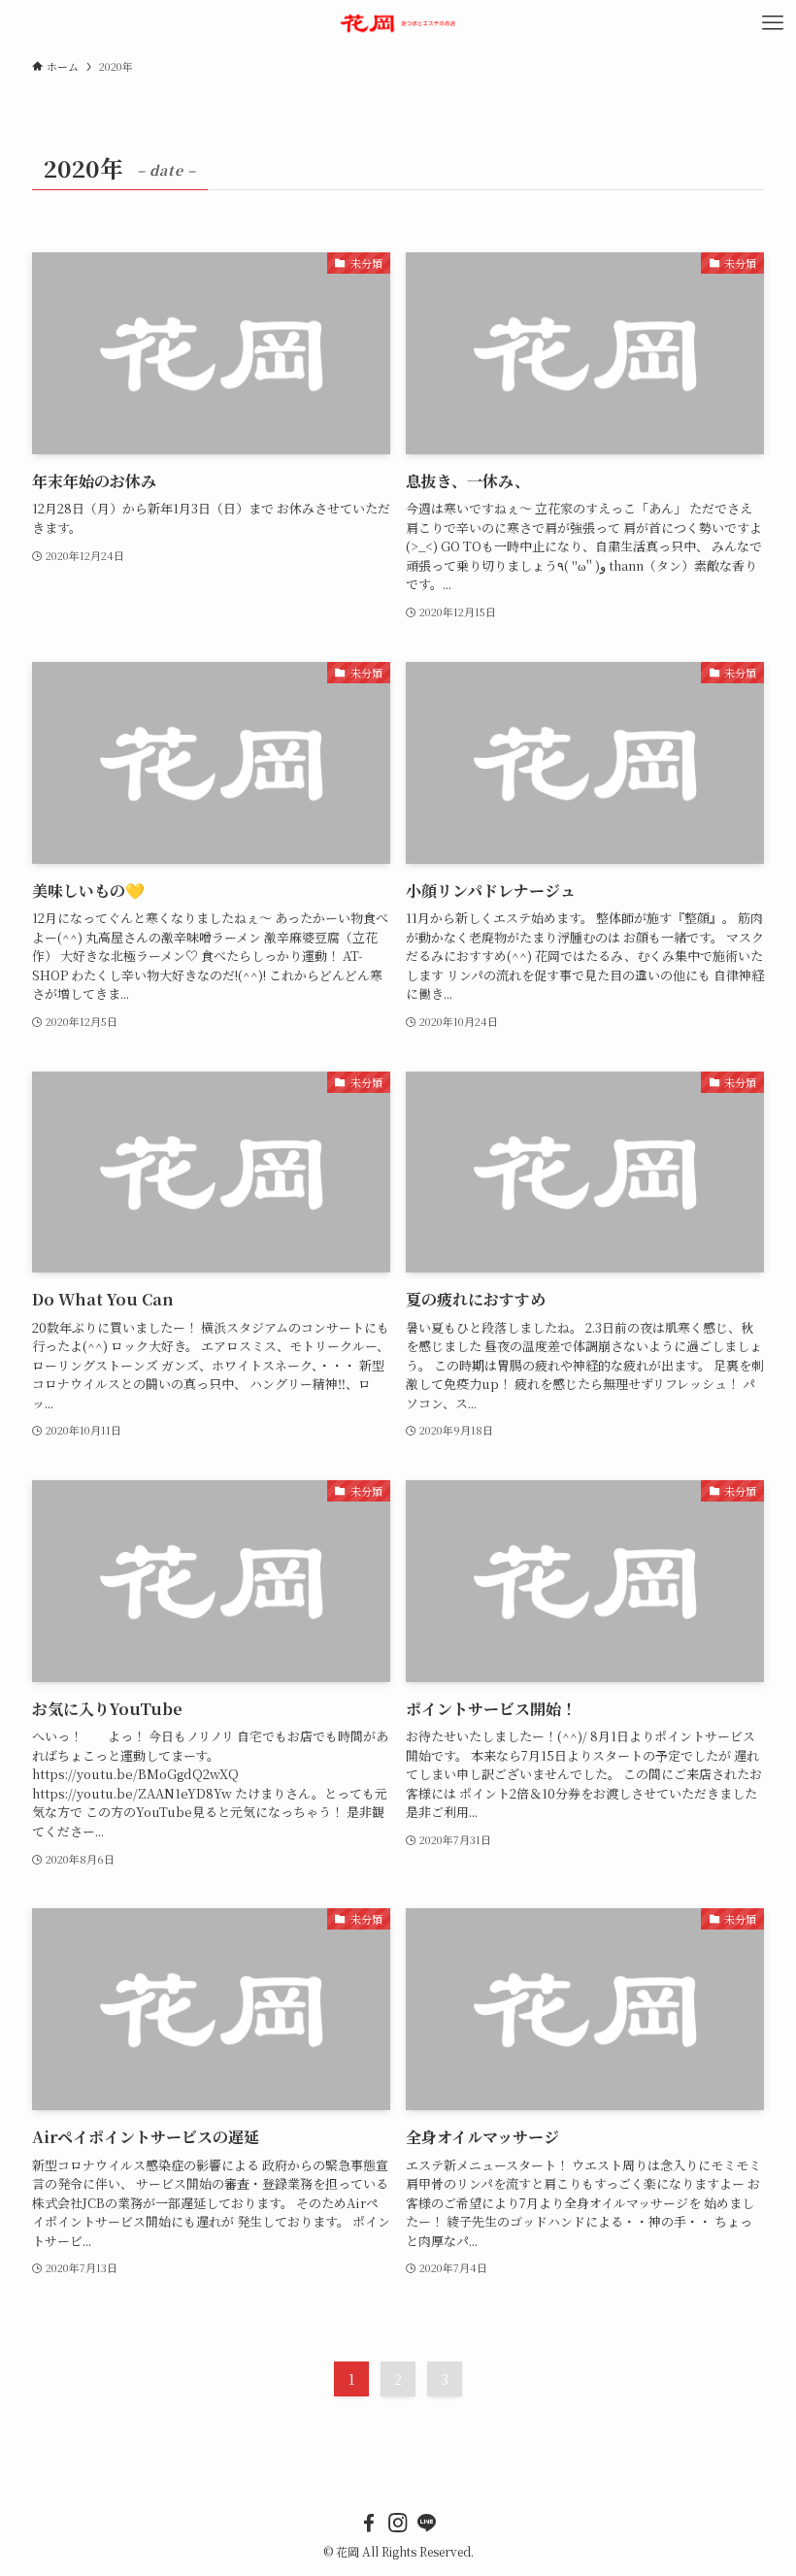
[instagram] (398, 2523)
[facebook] (369, 2523)
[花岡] (398, 23)
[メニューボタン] (773, 23)
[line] (427, 2523)
